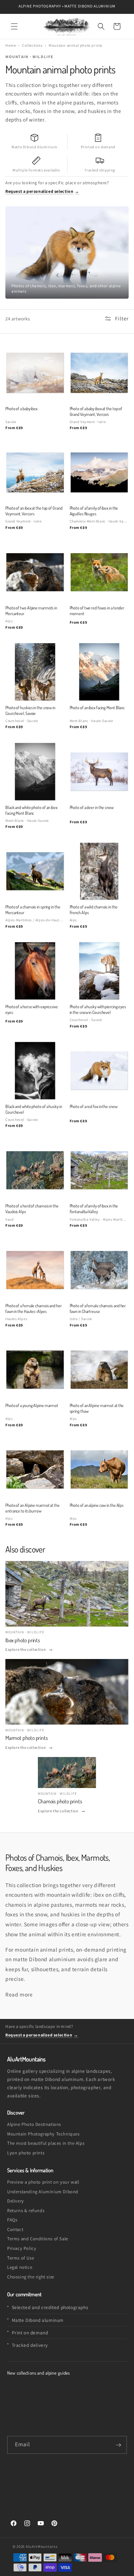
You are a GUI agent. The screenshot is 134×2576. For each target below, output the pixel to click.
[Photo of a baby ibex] (35, 373)
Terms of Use (21, 2258)
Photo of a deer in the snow (92, 807)
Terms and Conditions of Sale (38, 2239)
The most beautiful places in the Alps (46, 2143)
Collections (32, 45)
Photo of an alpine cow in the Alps (97, 1505)
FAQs (12, 2220)
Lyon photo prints (26, 2153)
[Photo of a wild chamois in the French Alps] (99, 871)
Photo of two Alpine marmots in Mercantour (31, 610)
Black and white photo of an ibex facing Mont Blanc (31, 810)
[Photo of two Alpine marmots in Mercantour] (35, 572)
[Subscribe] (118, 2445)
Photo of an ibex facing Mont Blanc (97, 707)
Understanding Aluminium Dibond (43, 2192)
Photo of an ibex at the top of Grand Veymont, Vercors (34, 511)
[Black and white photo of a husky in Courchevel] (35, 1071)
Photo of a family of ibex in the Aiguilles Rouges (94, 511)
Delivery (16, 2201)
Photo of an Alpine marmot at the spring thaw (97, 1408)
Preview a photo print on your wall (43, 2182)
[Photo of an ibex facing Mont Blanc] (99, 672)
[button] (14, 26)
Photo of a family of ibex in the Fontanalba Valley (94, 1209)
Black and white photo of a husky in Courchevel (34, 1109)
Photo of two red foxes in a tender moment (97, 610)
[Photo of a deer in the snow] (99, 772)
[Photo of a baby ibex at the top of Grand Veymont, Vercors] (99, 373)
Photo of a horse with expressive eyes (32, 1009)
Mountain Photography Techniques (43, 2134)
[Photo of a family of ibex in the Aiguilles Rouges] (99, 473)
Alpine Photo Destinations (34, 2124)
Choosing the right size (31, 2277)
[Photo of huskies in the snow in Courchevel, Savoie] (35, 672)
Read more (19, 1994)
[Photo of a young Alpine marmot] (35, 1370)
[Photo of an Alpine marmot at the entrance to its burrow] (35, 1469)
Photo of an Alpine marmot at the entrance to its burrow (33, 1508)
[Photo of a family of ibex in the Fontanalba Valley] (99, 1170)
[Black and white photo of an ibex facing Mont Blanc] (35, 772)
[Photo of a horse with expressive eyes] (35, 971)
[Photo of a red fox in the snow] (99, 1071)
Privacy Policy (22, 2248)
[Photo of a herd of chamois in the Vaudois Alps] (35, 1170)
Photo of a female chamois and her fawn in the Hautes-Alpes (34, 1308)
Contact (15, 2229)
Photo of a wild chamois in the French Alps (94, 910)
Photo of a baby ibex (21, 408)
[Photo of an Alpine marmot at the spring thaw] (99, 1370)
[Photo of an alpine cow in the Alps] (99, 1469)
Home (11, 45)
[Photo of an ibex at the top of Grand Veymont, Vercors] (35, 473)
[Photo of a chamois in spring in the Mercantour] (35, 871)
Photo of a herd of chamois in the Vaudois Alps (32, 1209)
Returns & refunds (26, 2211)
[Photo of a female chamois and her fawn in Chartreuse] (99, 1270)
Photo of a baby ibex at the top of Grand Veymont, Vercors (96, 411)
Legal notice (20, 2267)
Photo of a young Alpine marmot (32, 1405)
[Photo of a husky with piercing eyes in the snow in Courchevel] (99, 971)
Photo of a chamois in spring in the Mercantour (33, 910)
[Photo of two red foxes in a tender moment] (99, 572)
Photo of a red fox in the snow (94, 1106)
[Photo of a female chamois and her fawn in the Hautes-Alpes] (35, 1270)
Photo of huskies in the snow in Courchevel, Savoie (30, 710)
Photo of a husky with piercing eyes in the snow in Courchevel (98, 1009)
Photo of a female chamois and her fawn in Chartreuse (98, 1308)
